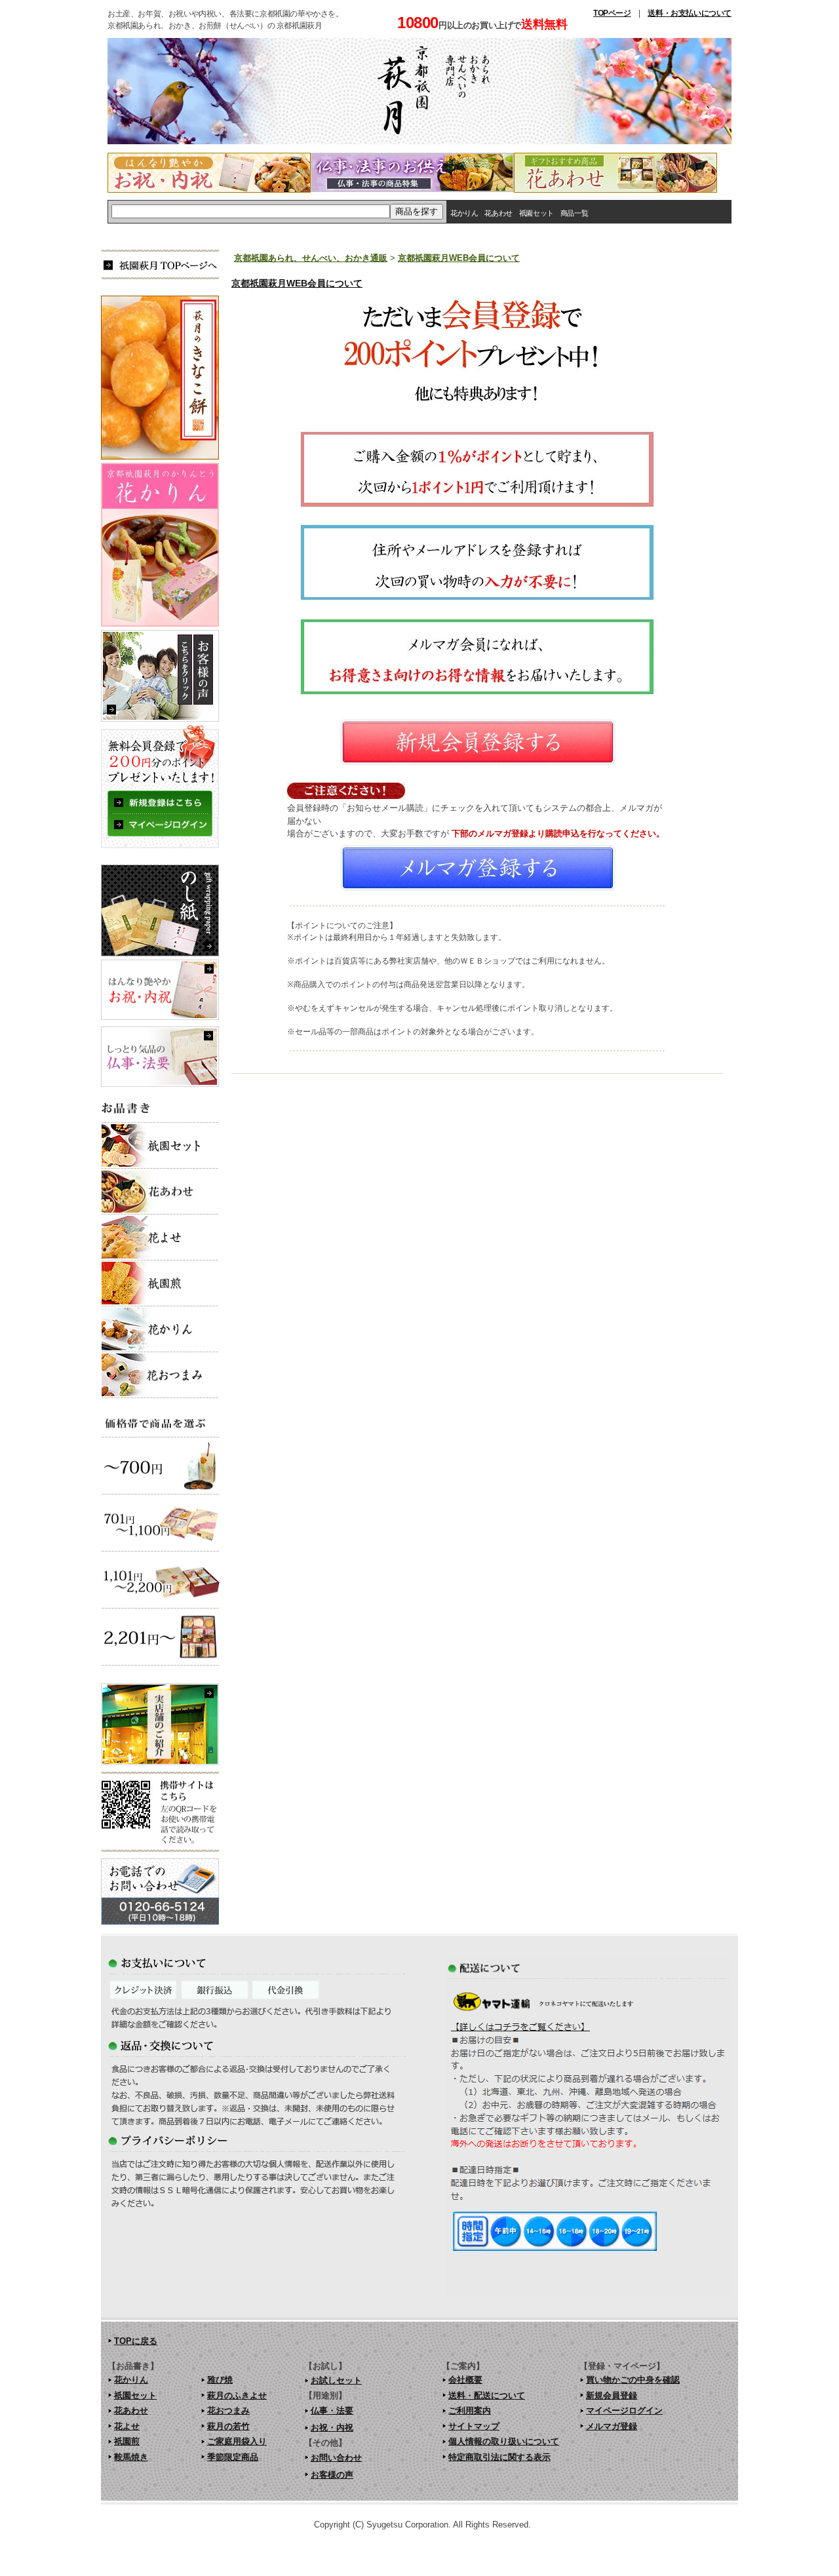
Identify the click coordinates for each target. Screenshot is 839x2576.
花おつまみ (228, 2410)
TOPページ (612, 13)
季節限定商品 (233, 2457)
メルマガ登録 (612, 2426)
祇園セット (537, 213)
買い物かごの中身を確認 (633, 2380)
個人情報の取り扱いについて (504, 2441)
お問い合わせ (336, 2458)
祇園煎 (127, 2441)
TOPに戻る (136, 2341)
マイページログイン (624, 2410)
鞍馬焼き (131, 2457)
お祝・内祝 (332, 2428)
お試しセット (336, 2380)
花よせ (127, 2426)
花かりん (464, 213)
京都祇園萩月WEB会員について (459, 258)
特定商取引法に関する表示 (499, 2457)
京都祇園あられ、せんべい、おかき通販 (311, 258)
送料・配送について (487, 2395)
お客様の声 (332, 2475)
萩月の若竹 (228, 2426)
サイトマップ (474, 2426)
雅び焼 (220, 2380)
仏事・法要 (332, 2410)
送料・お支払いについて (690, 13)
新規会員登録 (612, 2395)
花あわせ (498, 213)
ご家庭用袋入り (237, 2441)
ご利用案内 (470, 2410)
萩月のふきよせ (237, 2395)
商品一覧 (574, 213)
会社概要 (465, 2380)
